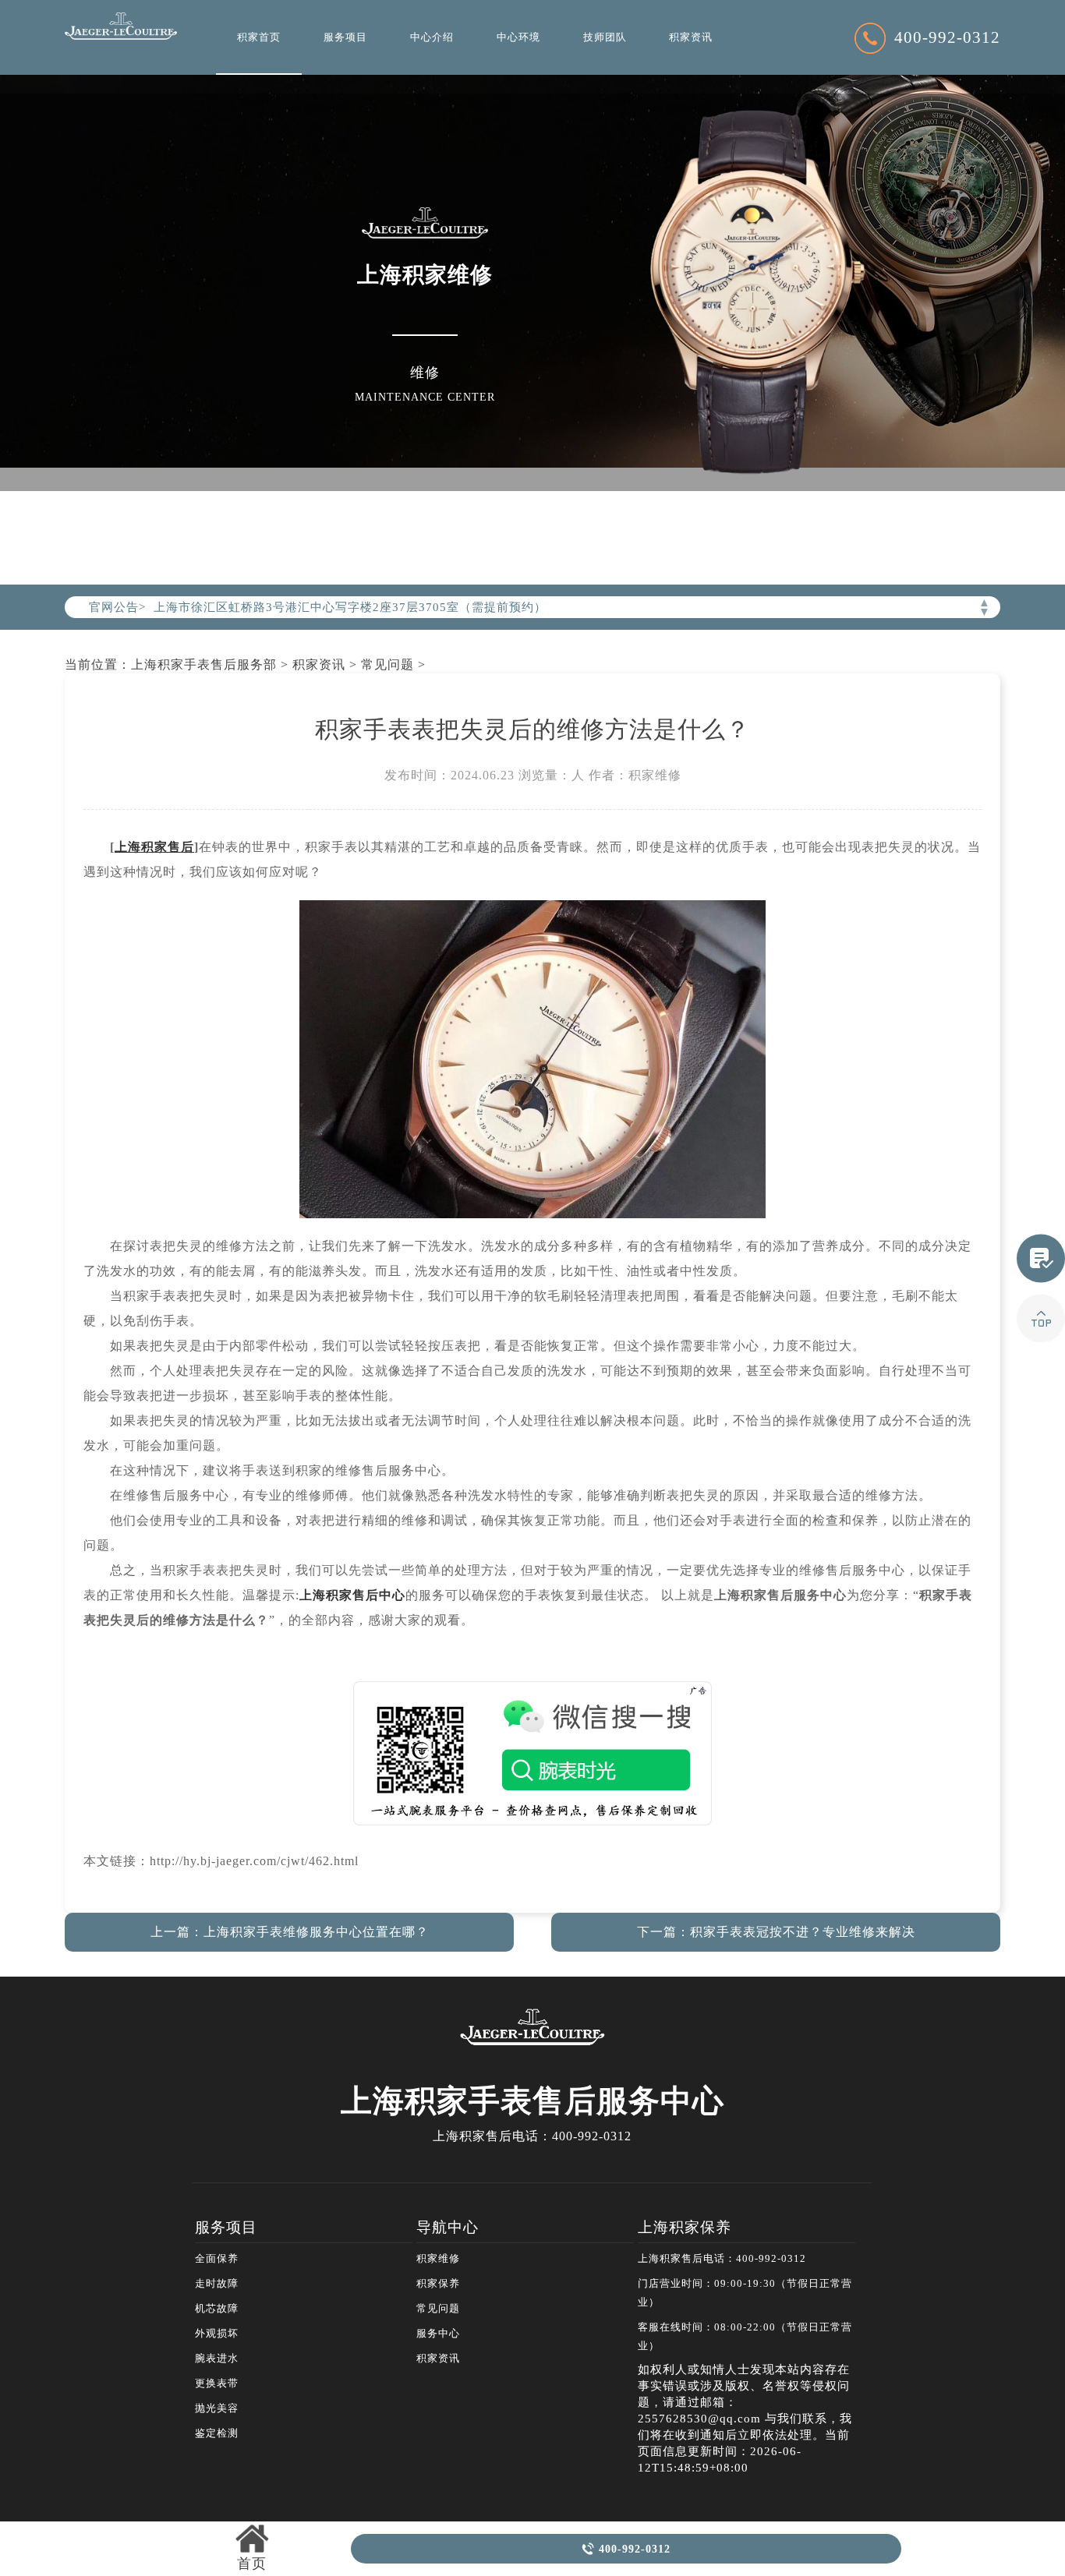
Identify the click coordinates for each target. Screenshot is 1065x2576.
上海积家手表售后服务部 (204, 664)
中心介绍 (432, 37)
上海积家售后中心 (352, 1595)
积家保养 (438, 2284)
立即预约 (533, 1304)
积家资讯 (691, 37)
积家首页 (259, 37)
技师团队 (605, 37)
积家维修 (438, 2259)
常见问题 (387, 664)
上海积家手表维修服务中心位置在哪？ (316, 1932)
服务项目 (345, 37)
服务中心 (438, 2334)
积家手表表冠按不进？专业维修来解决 (803, 1932)
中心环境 (518, 37)
